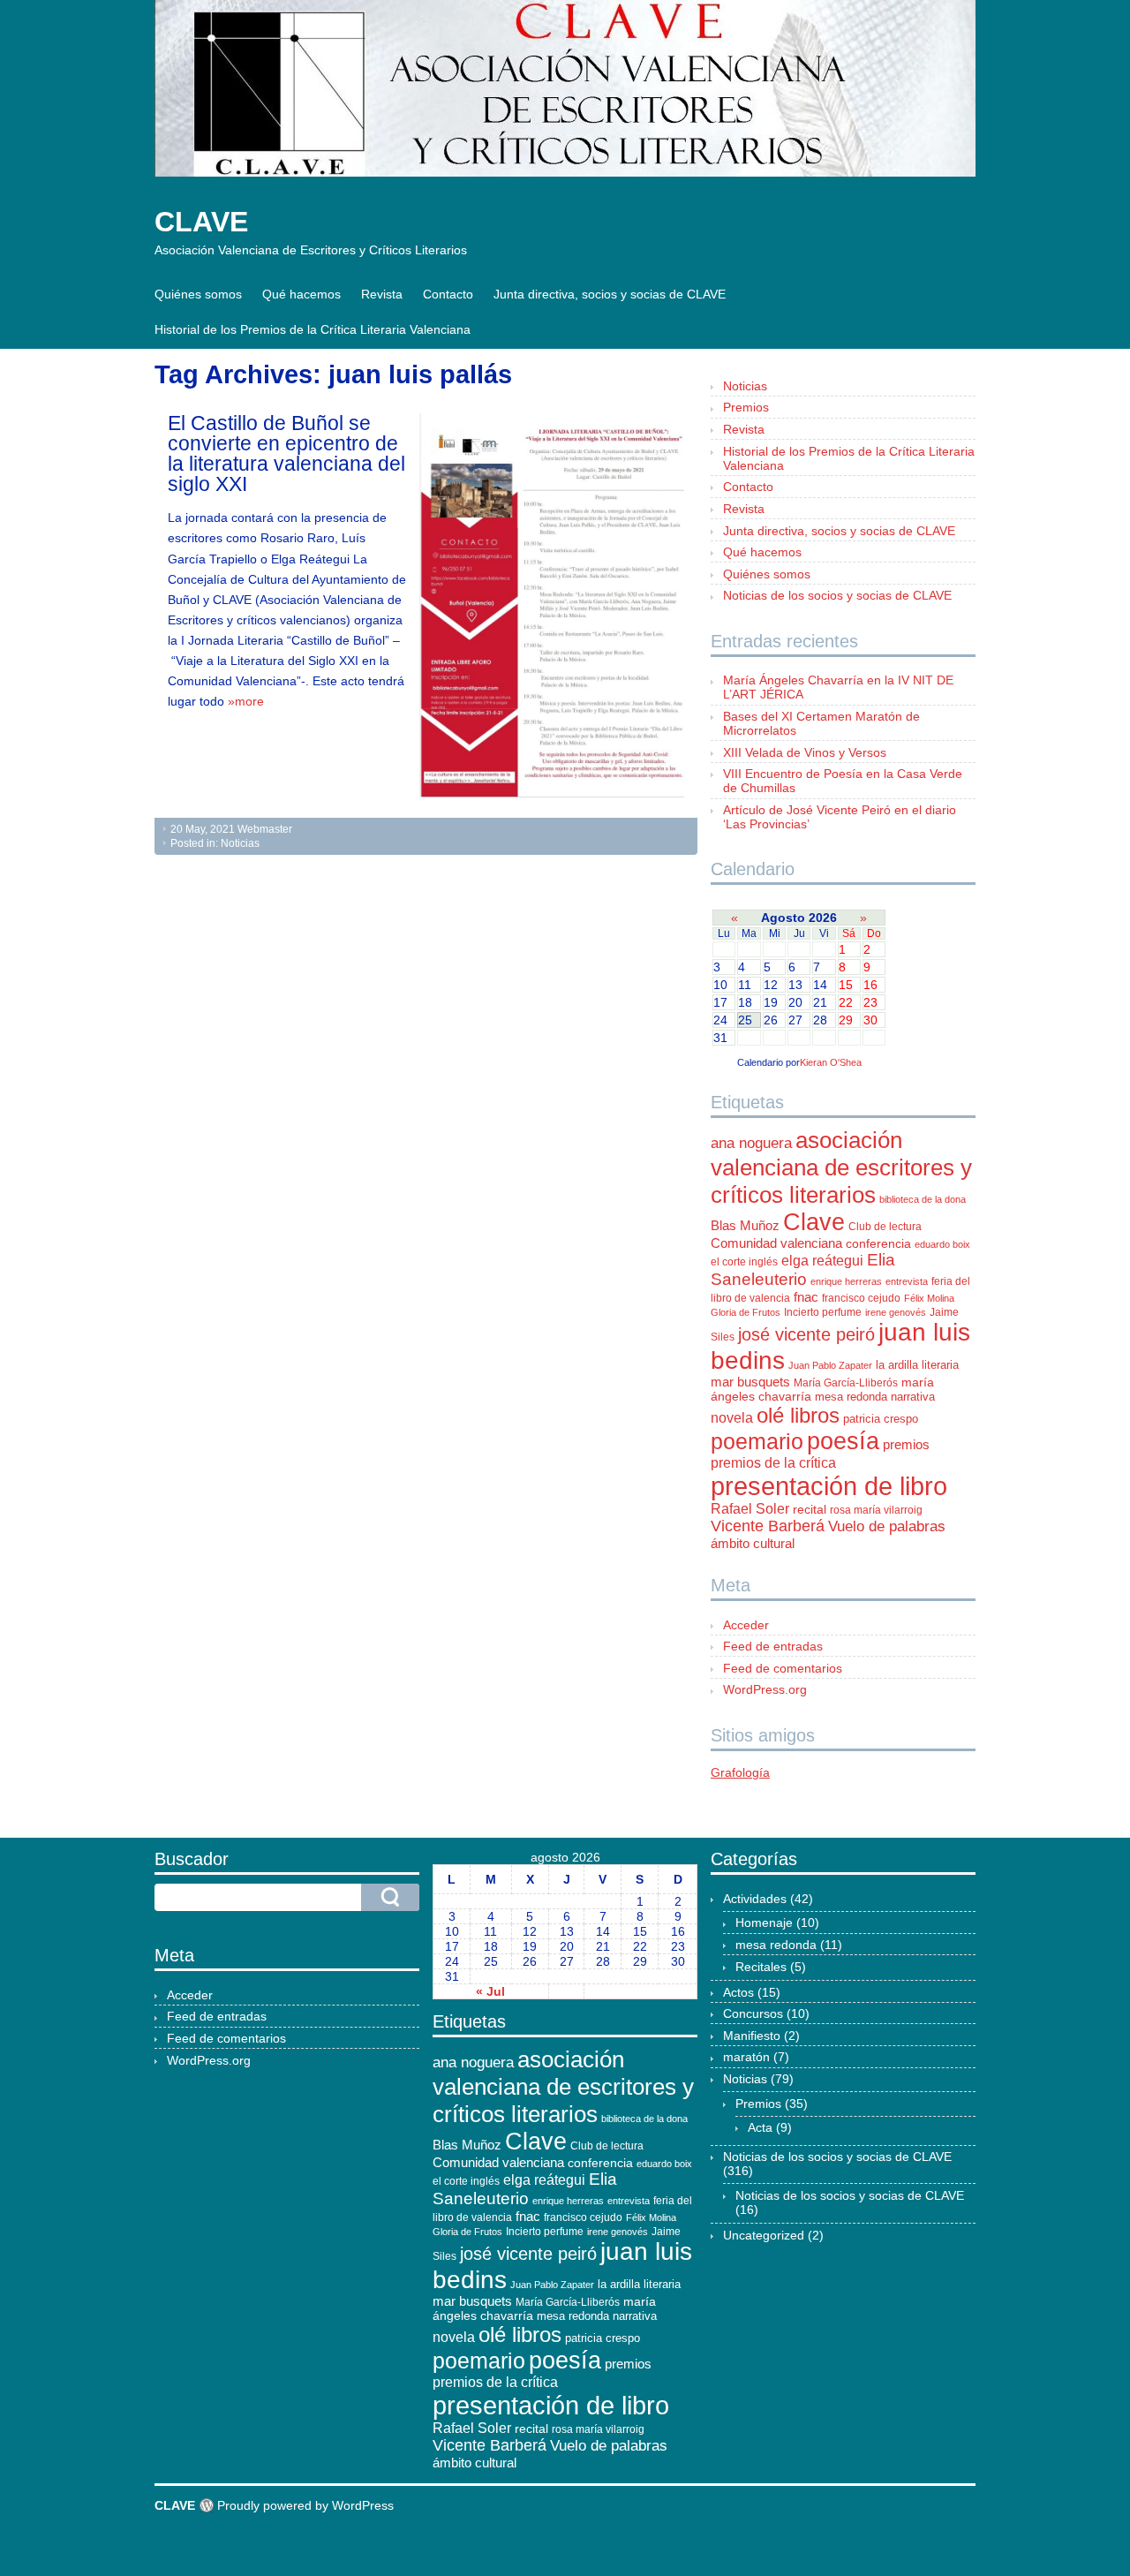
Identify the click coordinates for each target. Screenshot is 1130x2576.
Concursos (753, 2013)
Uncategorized (764, 2235)
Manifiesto (752, 2036)
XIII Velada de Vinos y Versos (805, 752)
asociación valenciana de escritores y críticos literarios (841, 1167)
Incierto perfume (823, 1312)
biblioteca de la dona (923, 1199)
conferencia (878, 1243)
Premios (746, 407)
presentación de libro (829, 1486)
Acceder (746, 1625)
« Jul (490, 1991)
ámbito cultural (753, 1543)
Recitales (761, 1967)
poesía (843, 1441)
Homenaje (764, 1923)
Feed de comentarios (783, 1668)
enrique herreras (846, 1281)
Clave (814, 1222)
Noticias (240, 843)
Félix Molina (929, 1298)
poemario (757, 1441)
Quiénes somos (198, 294)
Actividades (755, 1899)
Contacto (448, 294)
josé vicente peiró (806, 1334)
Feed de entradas (773, 1646)
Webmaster (265, 829)
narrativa (913, 1397)
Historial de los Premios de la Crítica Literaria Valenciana (313, 329)
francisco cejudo (861, 1298)
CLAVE (201, 222)
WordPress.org (765, 1689)
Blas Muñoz (745, 1225)
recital (810, 1510)
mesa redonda (851, 1397)
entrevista (907, 1281)
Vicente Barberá (768, 1526)
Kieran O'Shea (831, 1062)
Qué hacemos (301, 294)
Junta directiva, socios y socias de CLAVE (610, 294)
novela (732, 1418)
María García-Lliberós (846, 1383)
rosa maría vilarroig (876, 1510)
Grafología (740, 1772)
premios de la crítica (773, 1463)
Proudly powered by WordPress (305, 2505)
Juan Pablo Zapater (830, 1365)
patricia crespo (881, 1419)
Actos (738, 1992)
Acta (760, 2127)
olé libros (798, 1415)
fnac (806, 1297)
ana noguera (751, 1143)
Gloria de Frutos (746, 1312)
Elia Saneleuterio (803, 1269)
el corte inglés (744, 1262)
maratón (746, 2057)
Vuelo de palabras (887, 1526)
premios (906, 1445)
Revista (382, 294)
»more (246, 701)
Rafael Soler (750, 1509)
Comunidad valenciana (776, 1243)
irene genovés (896, 1312)
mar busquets (750, 1382)
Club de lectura (885, 1227)
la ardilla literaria (917, 1365)
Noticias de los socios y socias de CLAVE (837, 595)
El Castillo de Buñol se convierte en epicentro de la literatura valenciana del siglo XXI (286, 453)
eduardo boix (942, 1244)
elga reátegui (822, 1261)
